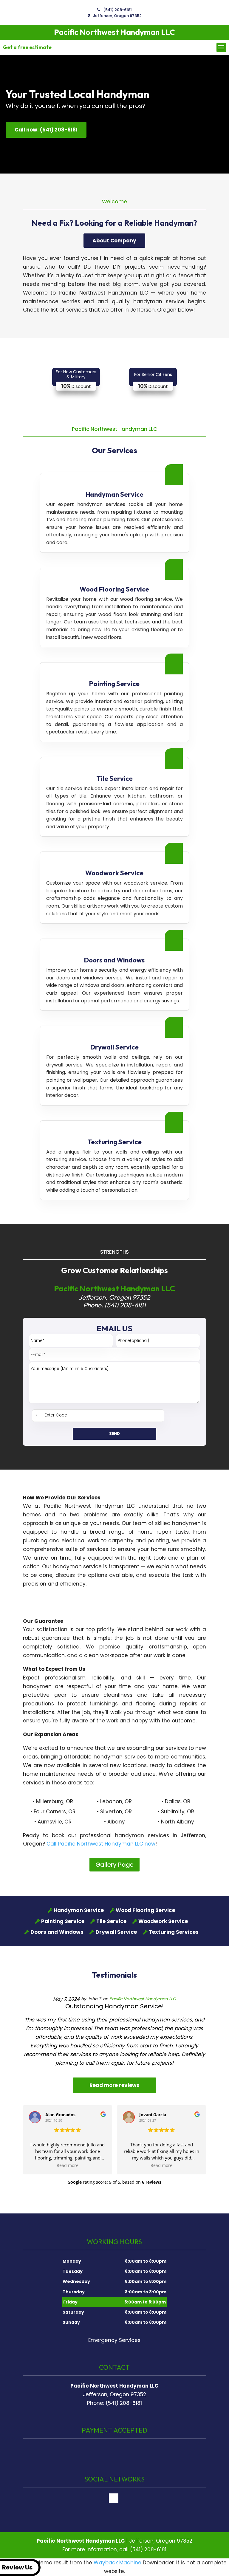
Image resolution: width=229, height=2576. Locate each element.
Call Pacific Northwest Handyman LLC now (101, 1844)
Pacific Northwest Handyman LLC (143, 1999)
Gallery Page (114, 1865)
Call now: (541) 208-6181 (46, 130)
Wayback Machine (117, 2563)
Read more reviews (114, 2085)
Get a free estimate (27, 47)
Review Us (17, 2567)
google (114, 2498)
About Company (114, 241)
